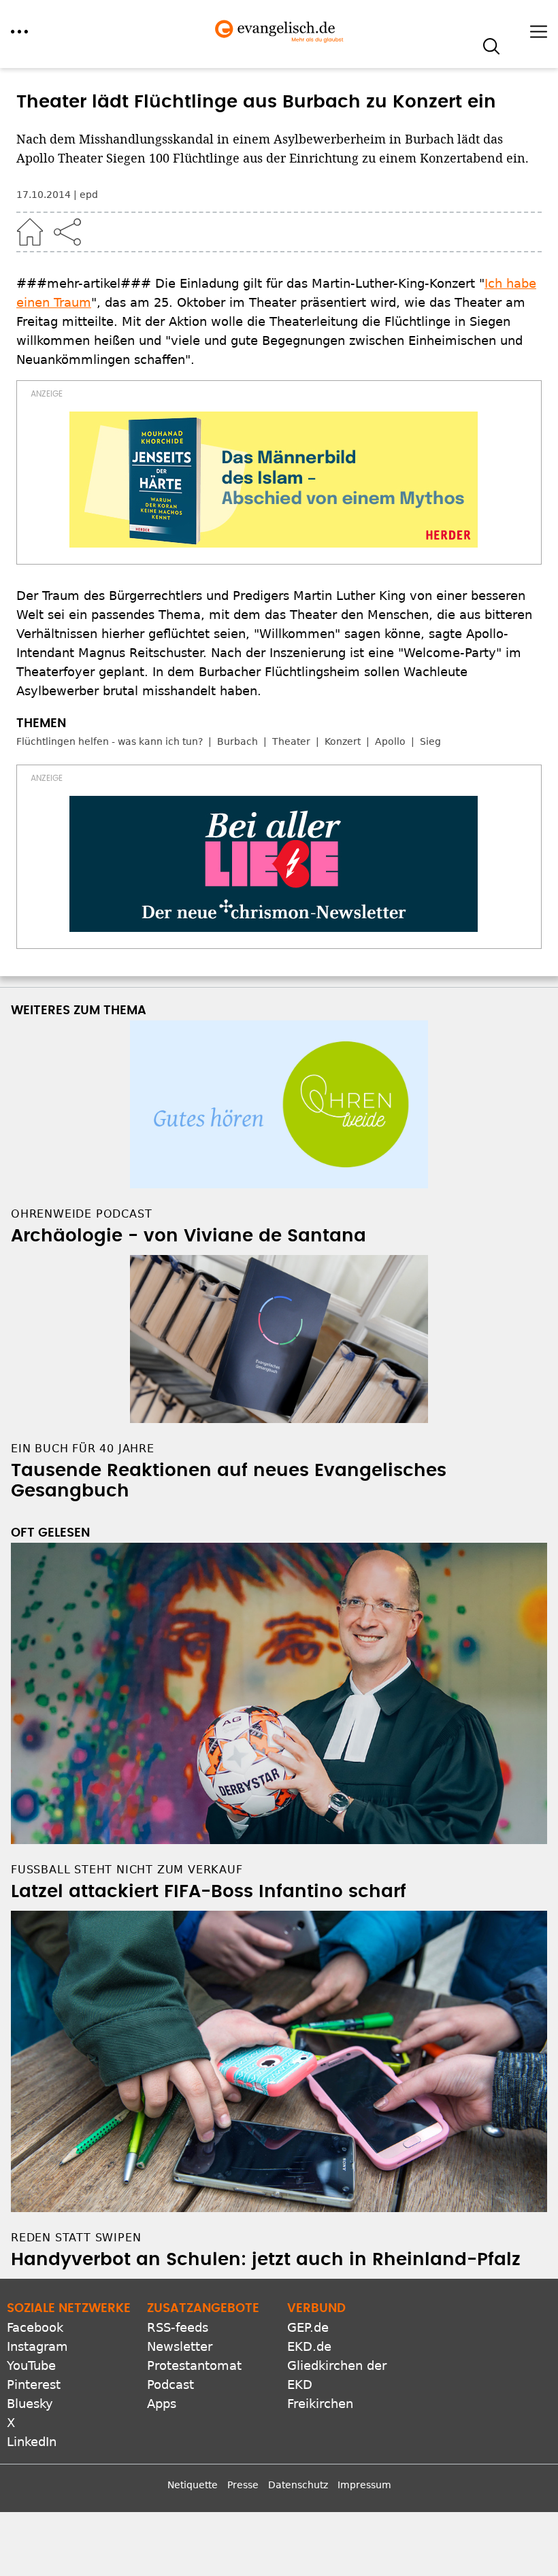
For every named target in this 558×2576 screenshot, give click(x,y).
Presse (243, 2485)
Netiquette (193, 2485)
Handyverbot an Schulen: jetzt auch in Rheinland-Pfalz (266, 2260)
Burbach (237, 741)
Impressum (364, 2485)
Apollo (390, 741)
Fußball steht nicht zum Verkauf (127, 1870)
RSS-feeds (178, 2327)
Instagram (37, 2346)
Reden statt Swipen (76, 2238)
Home (30, 232)
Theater (291, 741)
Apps (162, 2404)
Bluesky (30, 2404)
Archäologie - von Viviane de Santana (188, 1236)
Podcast (170, 2385)
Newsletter (180, 2346)
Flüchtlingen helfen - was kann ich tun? (110, 741)
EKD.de (309, 2346)
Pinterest (34, 2385)
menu (19, 32)
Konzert (343, 741)
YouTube (31, 2365)
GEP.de (308, 2327)
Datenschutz (298, 2485)
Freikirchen (320, 2404)
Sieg (430, 741)
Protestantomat (194, 2365)
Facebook (35, 2327)
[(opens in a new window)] (274, 480)
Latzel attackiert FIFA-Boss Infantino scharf (209, 1892)
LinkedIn (32, 2442)
